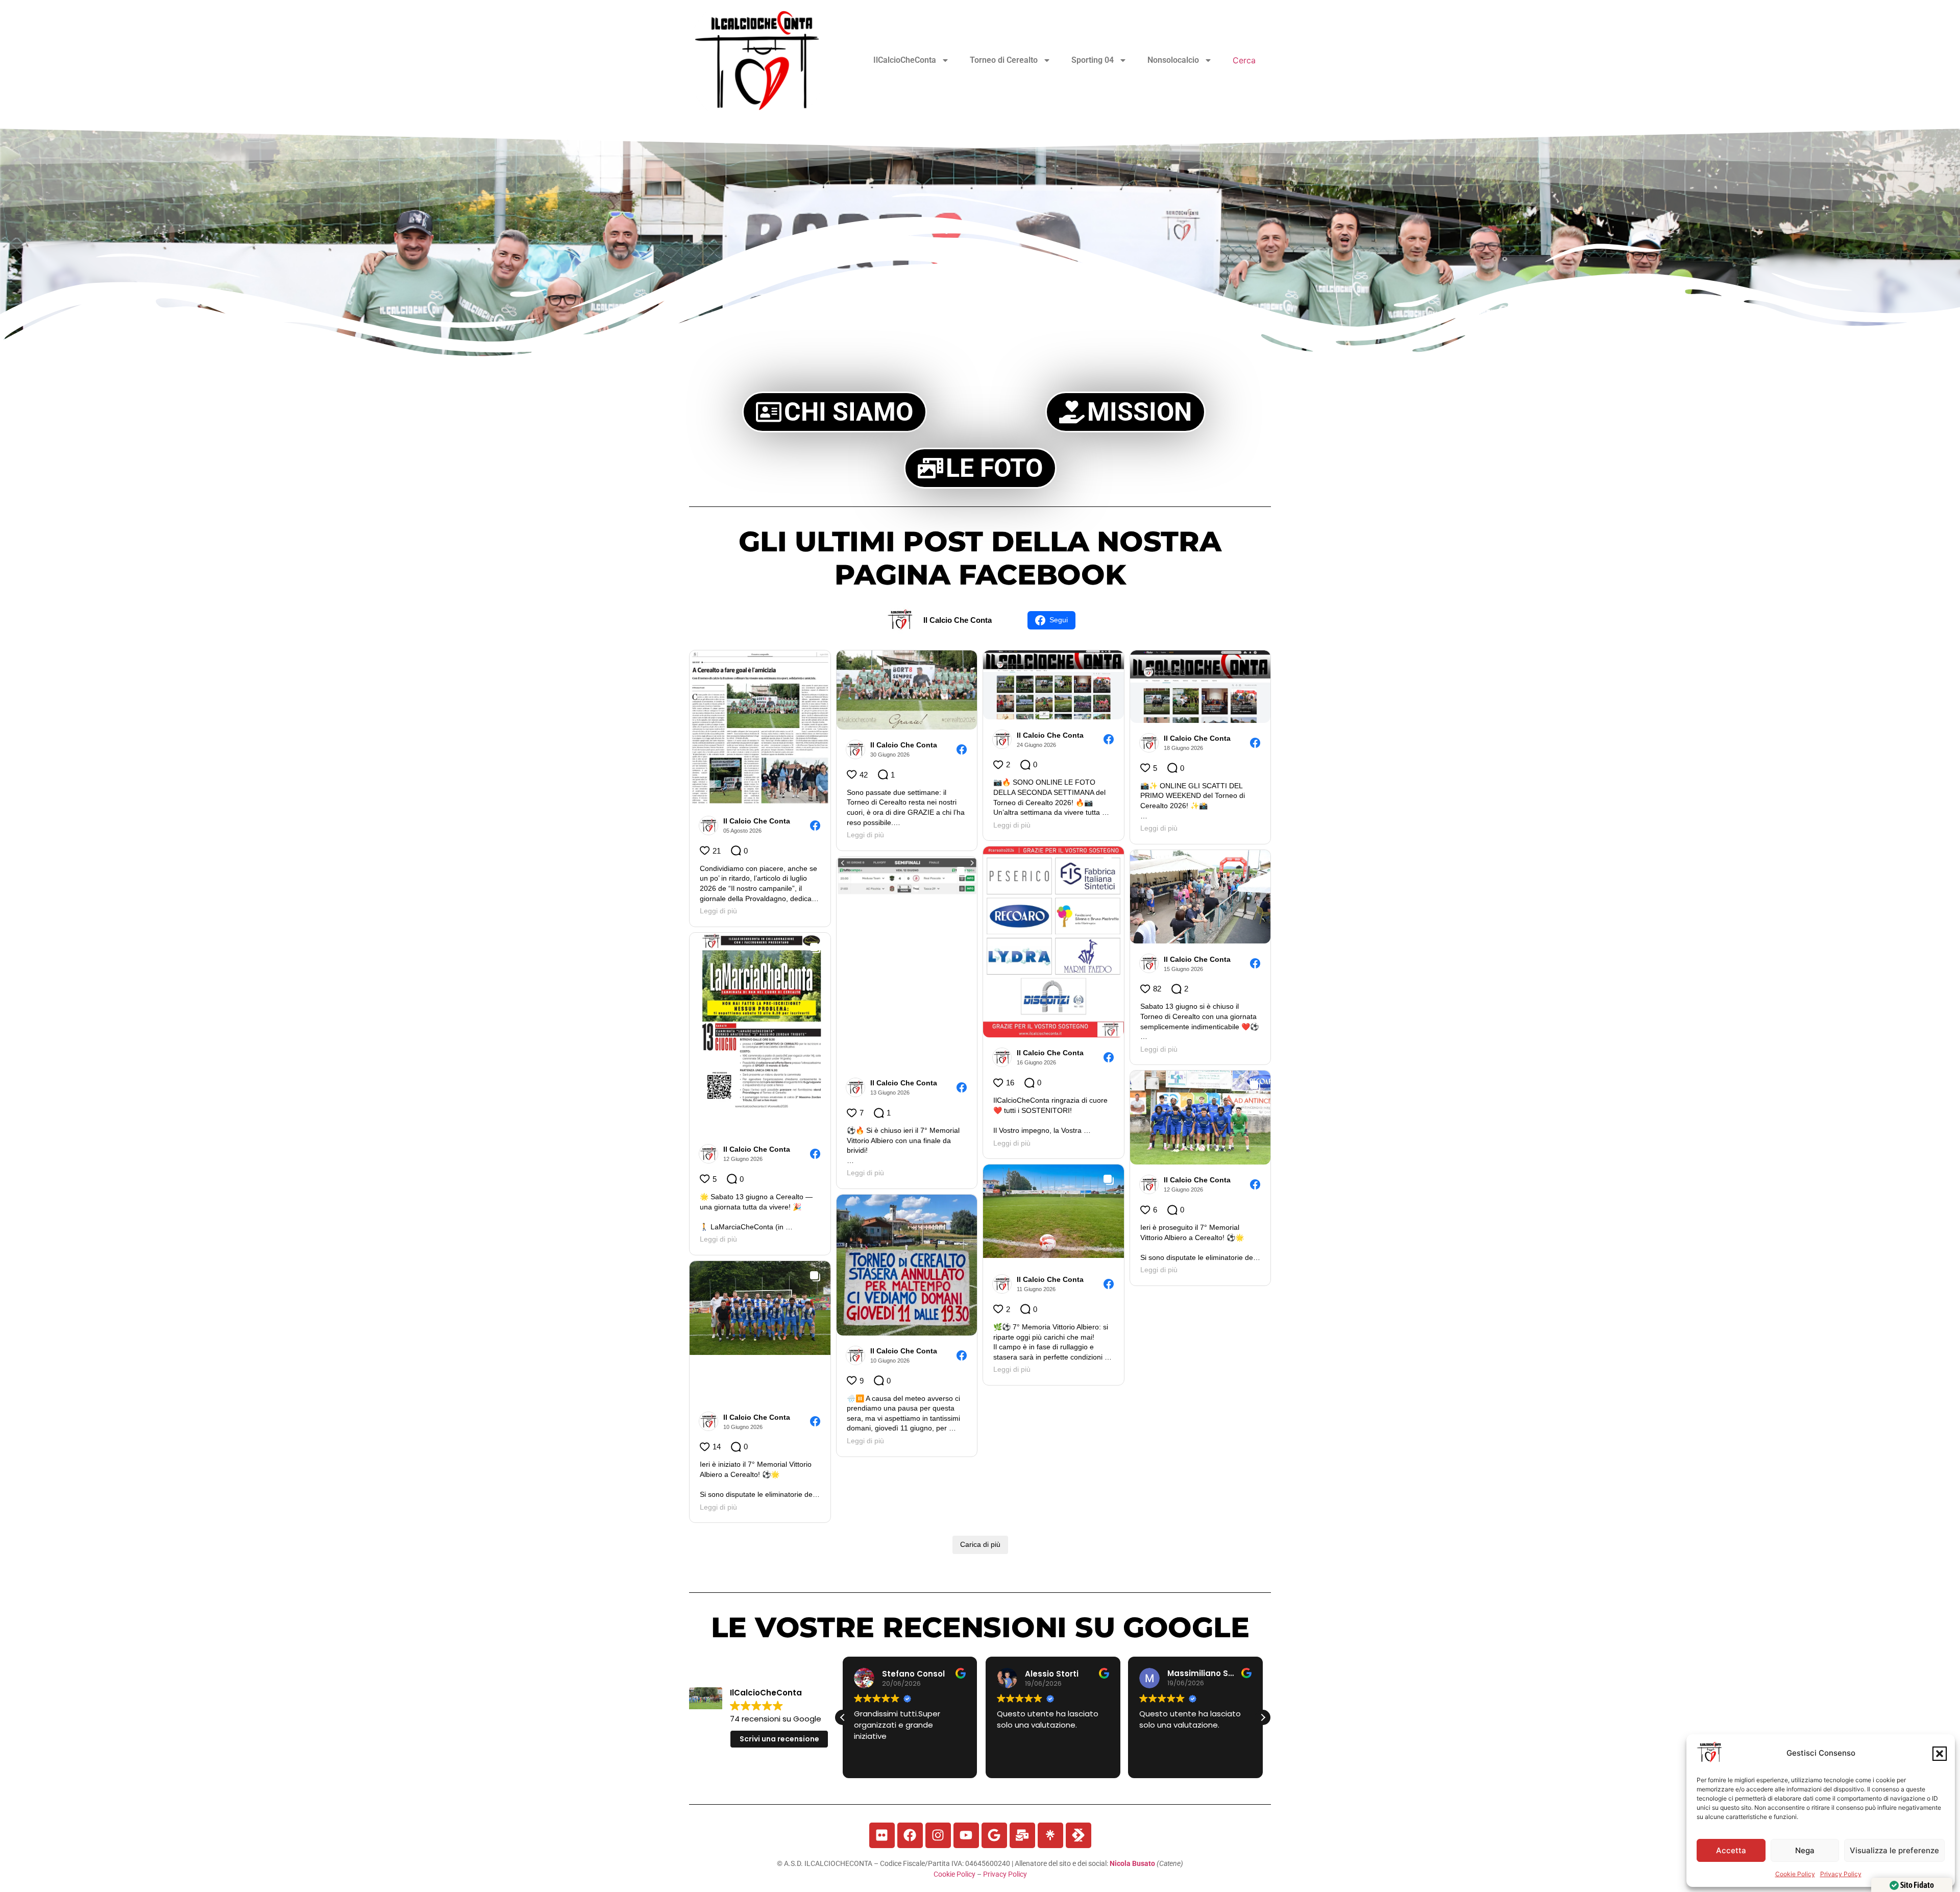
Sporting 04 (1093, 60)
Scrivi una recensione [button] (779, 1739)
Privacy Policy (1841, 1874)
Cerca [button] (1244, 60)
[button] (1940, 1754)
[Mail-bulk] (1022, 1835)
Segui (1059, 620)
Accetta (1731, 1850)
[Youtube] (966, 1835)
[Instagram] (938, 1835)
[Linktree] (1050, 1835)
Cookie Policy (1795, 1874)
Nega (1805, 1850)
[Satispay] (1079, 1835)
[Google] (994, 1835)
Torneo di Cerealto (1004, 60)
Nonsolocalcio (1173, 60)
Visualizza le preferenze (1894, 1850)
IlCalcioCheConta (905, 60)
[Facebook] (910, 1835)
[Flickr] (882, 1835)
